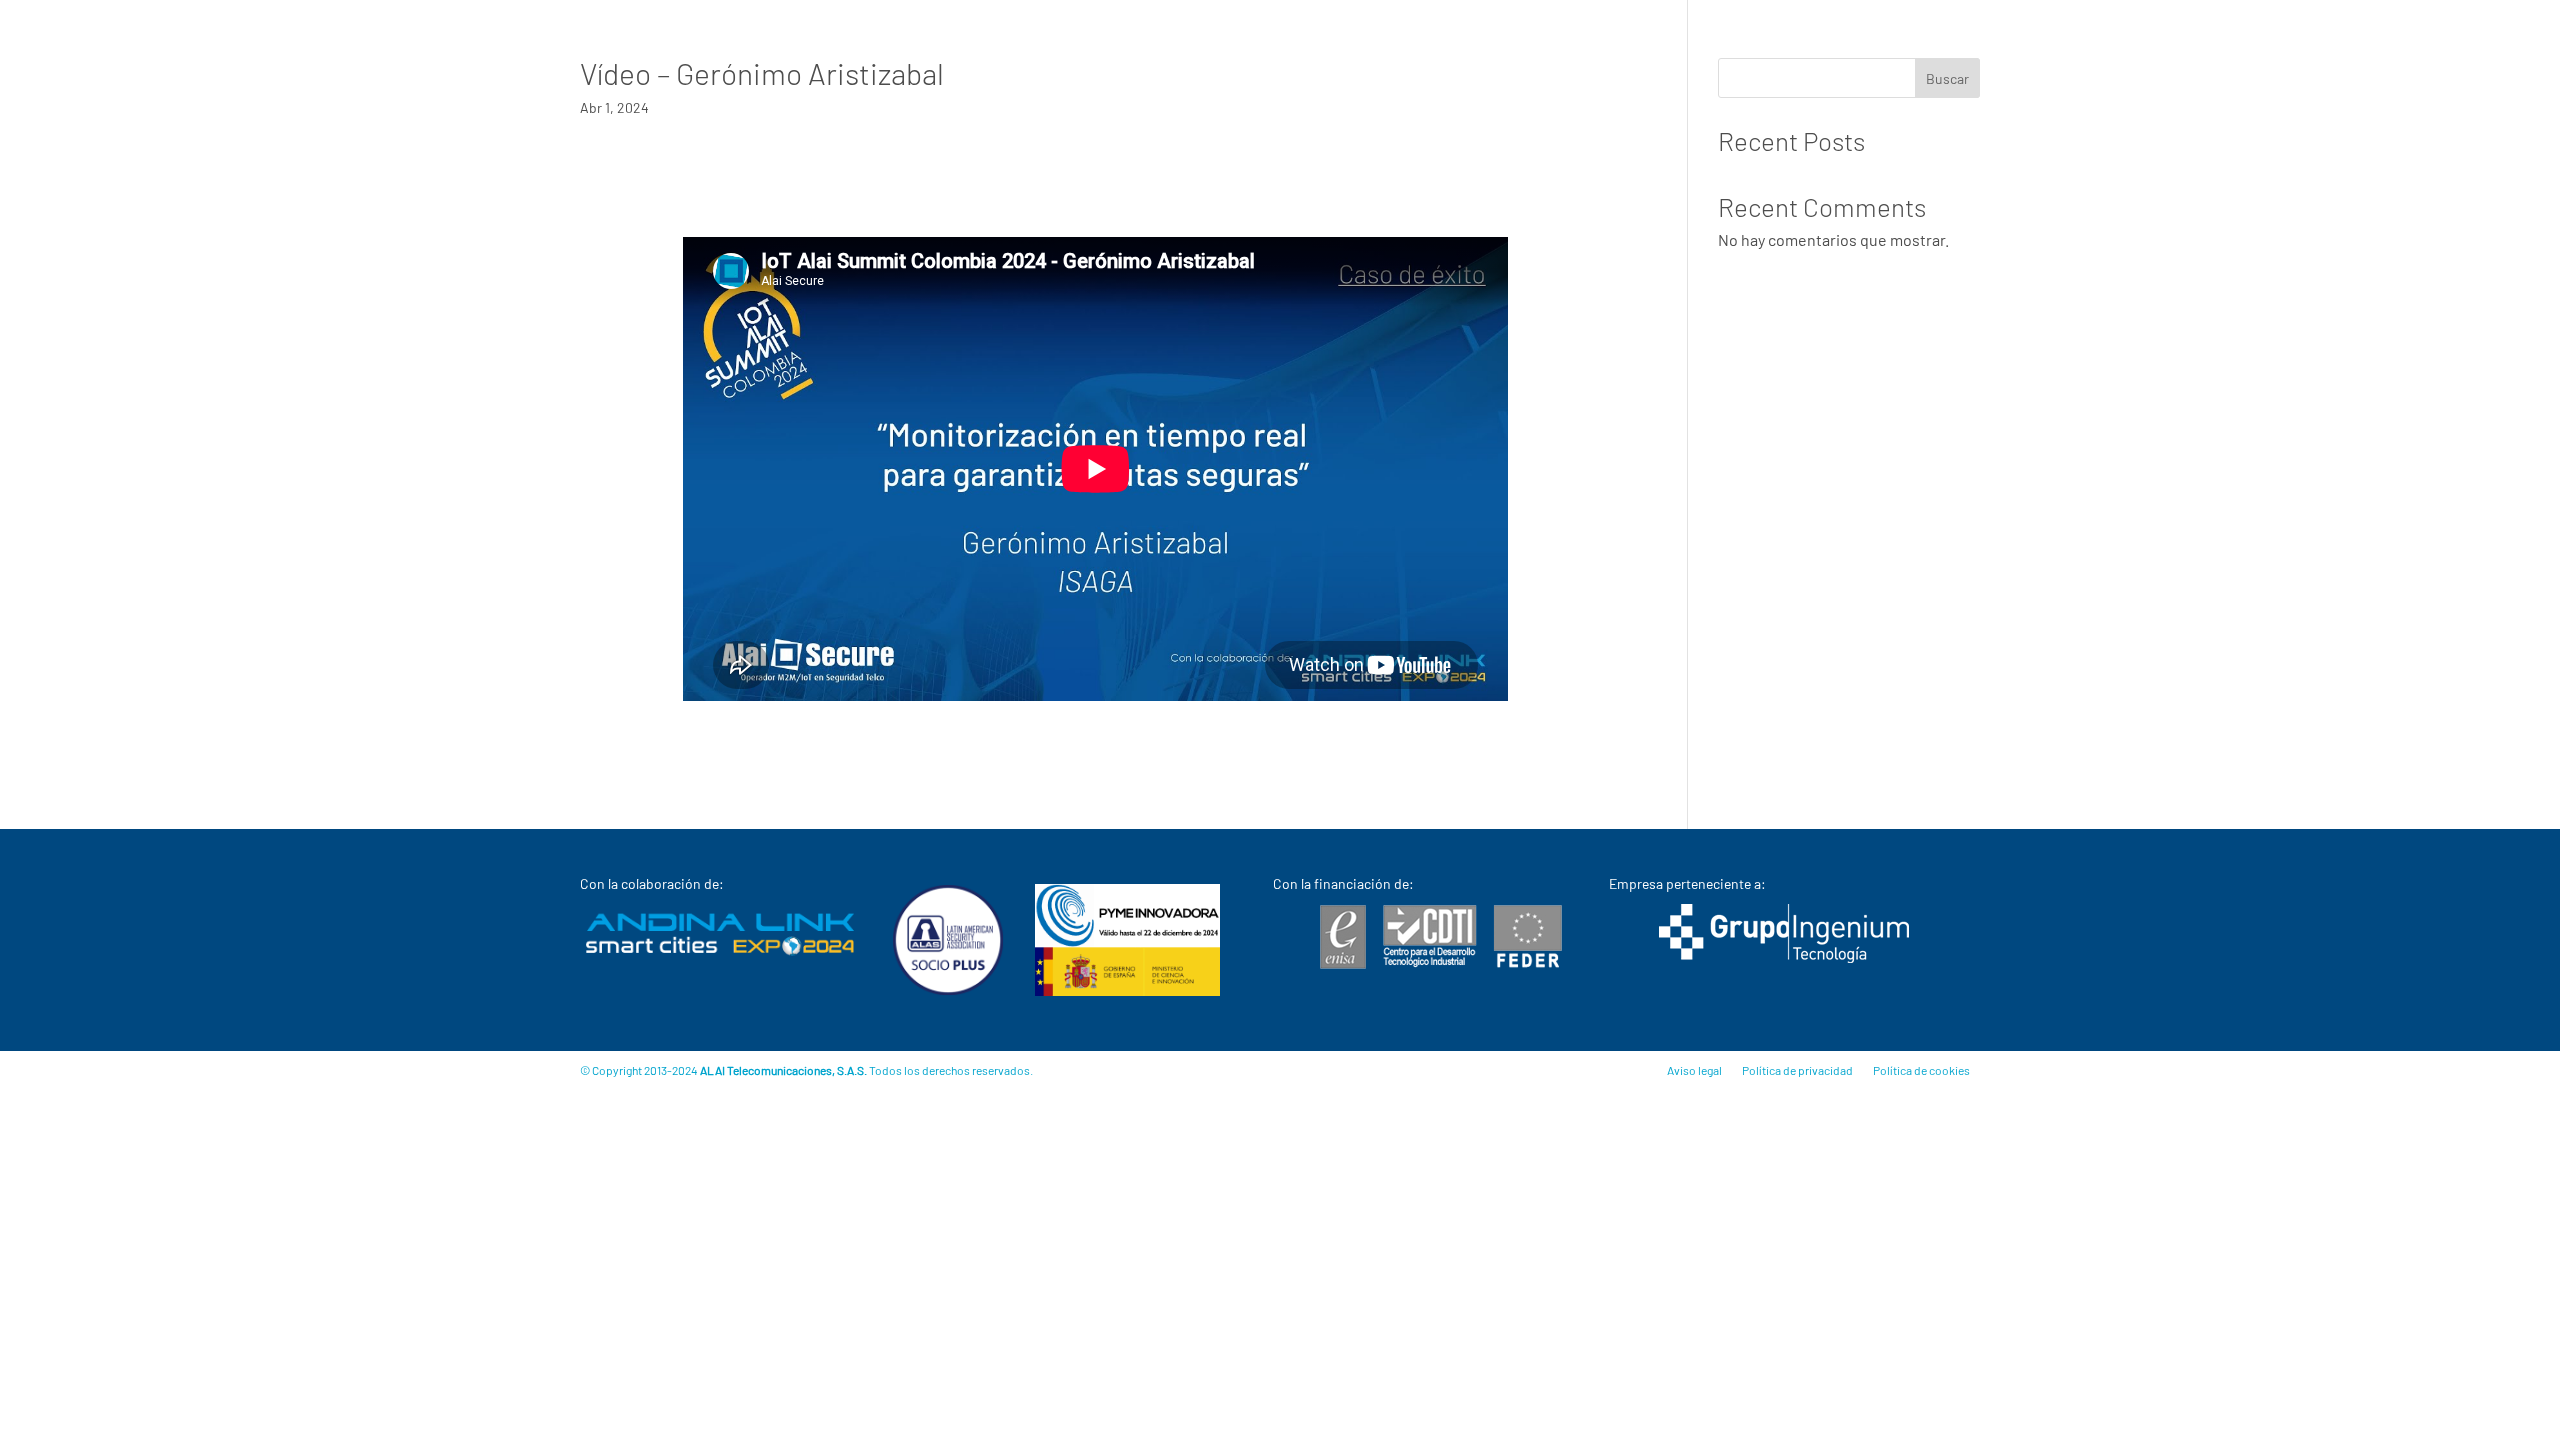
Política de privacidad (1797, 1070)
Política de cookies (1921, 1070)
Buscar (1947, 78)
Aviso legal (1694, 1070)
